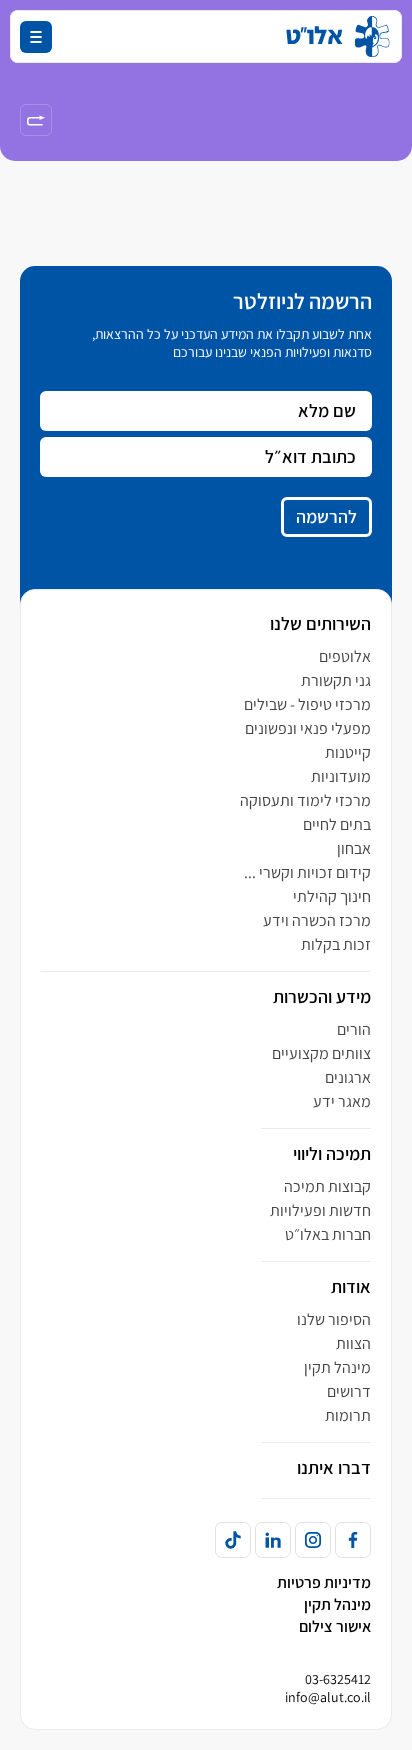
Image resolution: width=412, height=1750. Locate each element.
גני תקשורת (336, 680)
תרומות (348, 1415)
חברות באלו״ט (328, 1234)
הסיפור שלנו (334, 1319)
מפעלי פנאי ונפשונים (308, 728)
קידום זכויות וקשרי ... (307, 872)
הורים (354, 1029)
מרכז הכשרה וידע (317, 920)
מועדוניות (341, 776)
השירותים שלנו (320, 623)
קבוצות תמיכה (327, 1186)
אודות (351, 1286)
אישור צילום (335, 1626)
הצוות (353, 1343)
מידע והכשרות (322, 996)
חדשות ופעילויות (320, 1210)
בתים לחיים (337, 824)
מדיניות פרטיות (324, 1582)
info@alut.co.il (328, 1697)
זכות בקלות (336, 944)
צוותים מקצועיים (321, 1053)
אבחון (354, 848)
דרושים (349, 1391)
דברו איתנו (334, 1467)
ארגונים (348, 1077)
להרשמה (326, 516)
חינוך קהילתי (332, 896)
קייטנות (348, 752)
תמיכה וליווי (332, 1153)
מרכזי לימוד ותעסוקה (305, 800)
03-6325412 (338, 1679)
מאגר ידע (342, 1101)
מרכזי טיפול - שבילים (307, 704)
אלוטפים (345, 656)
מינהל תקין (337, 1367)
